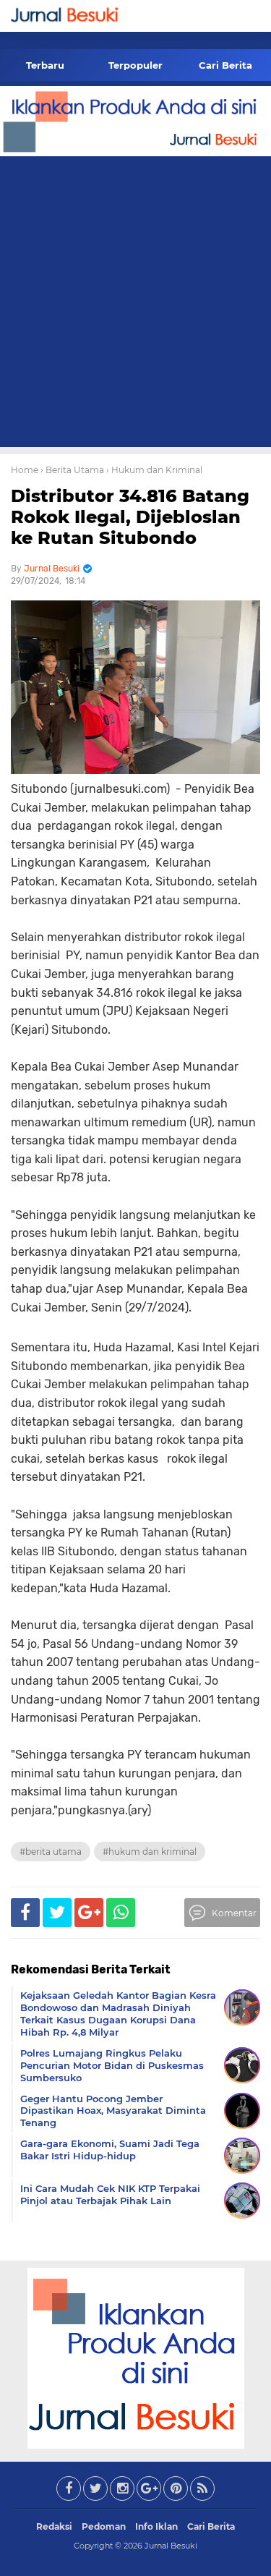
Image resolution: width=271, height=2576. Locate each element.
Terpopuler (135, 65)
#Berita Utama (51, 1852)
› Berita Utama (72, 470)
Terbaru (45, 65)
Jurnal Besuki (171, 2546)
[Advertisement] (135, 304)
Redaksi (54, 2526)
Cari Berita (225, 65)
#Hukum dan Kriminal (150, 1852)
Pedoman (104, 2526)
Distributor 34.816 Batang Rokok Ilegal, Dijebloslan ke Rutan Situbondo (130, 517)
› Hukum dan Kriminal (154, 470)
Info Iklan (156, 2526)
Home (25, 470)
